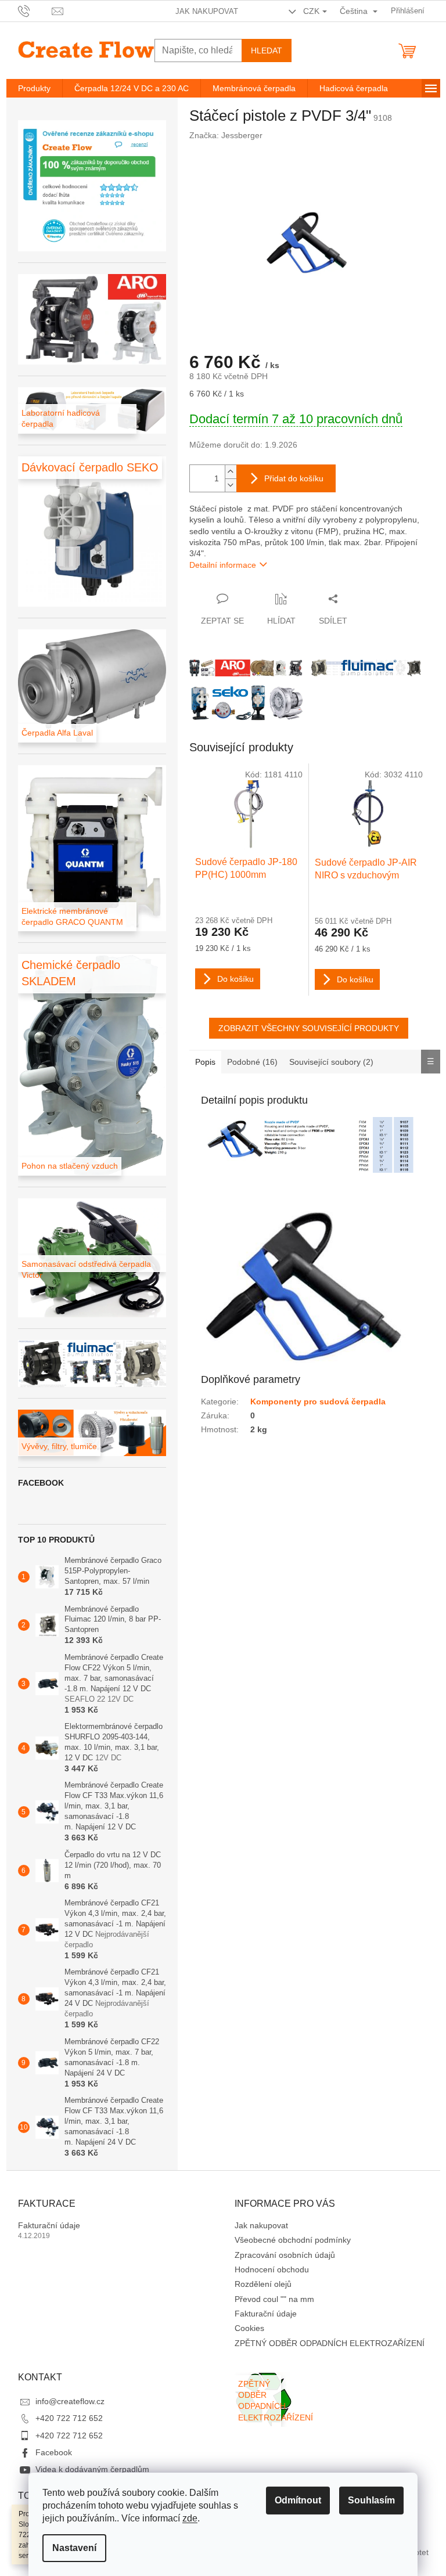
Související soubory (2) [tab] (331, 1062)
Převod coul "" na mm (274, 2299)
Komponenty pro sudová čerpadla (318, 1402)
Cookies (249, 2328)
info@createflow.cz (70, 2401)
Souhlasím (371, 2500)
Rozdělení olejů (263, 2284)
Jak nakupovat (207, 11)
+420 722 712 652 (69, 2418)
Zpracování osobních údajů (285, 2255)
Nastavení (74, 2548)
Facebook (54, 2452)
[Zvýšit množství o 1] (231, 472)
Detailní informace (223, 565)
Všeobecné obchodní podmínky (293, 2240)
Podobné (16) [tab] (252, 1062)
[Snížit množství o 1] (231, 485)
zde (190, 2518)
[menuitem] (34, 88)
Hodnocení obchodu (272, 2269)
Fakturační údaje (49, 2225)
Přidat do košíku (294, 478)
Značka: (226, 135)
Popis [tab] (205, 1062)
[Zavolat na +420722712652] (35, 10)
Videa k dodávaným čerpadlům (92, 2469)
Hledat (267, 51)
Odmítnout (298, 2500)
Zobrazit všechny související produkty (309, 1028)
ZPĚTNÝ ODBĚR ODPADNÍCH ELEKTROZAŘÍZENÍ (330, 2343)
